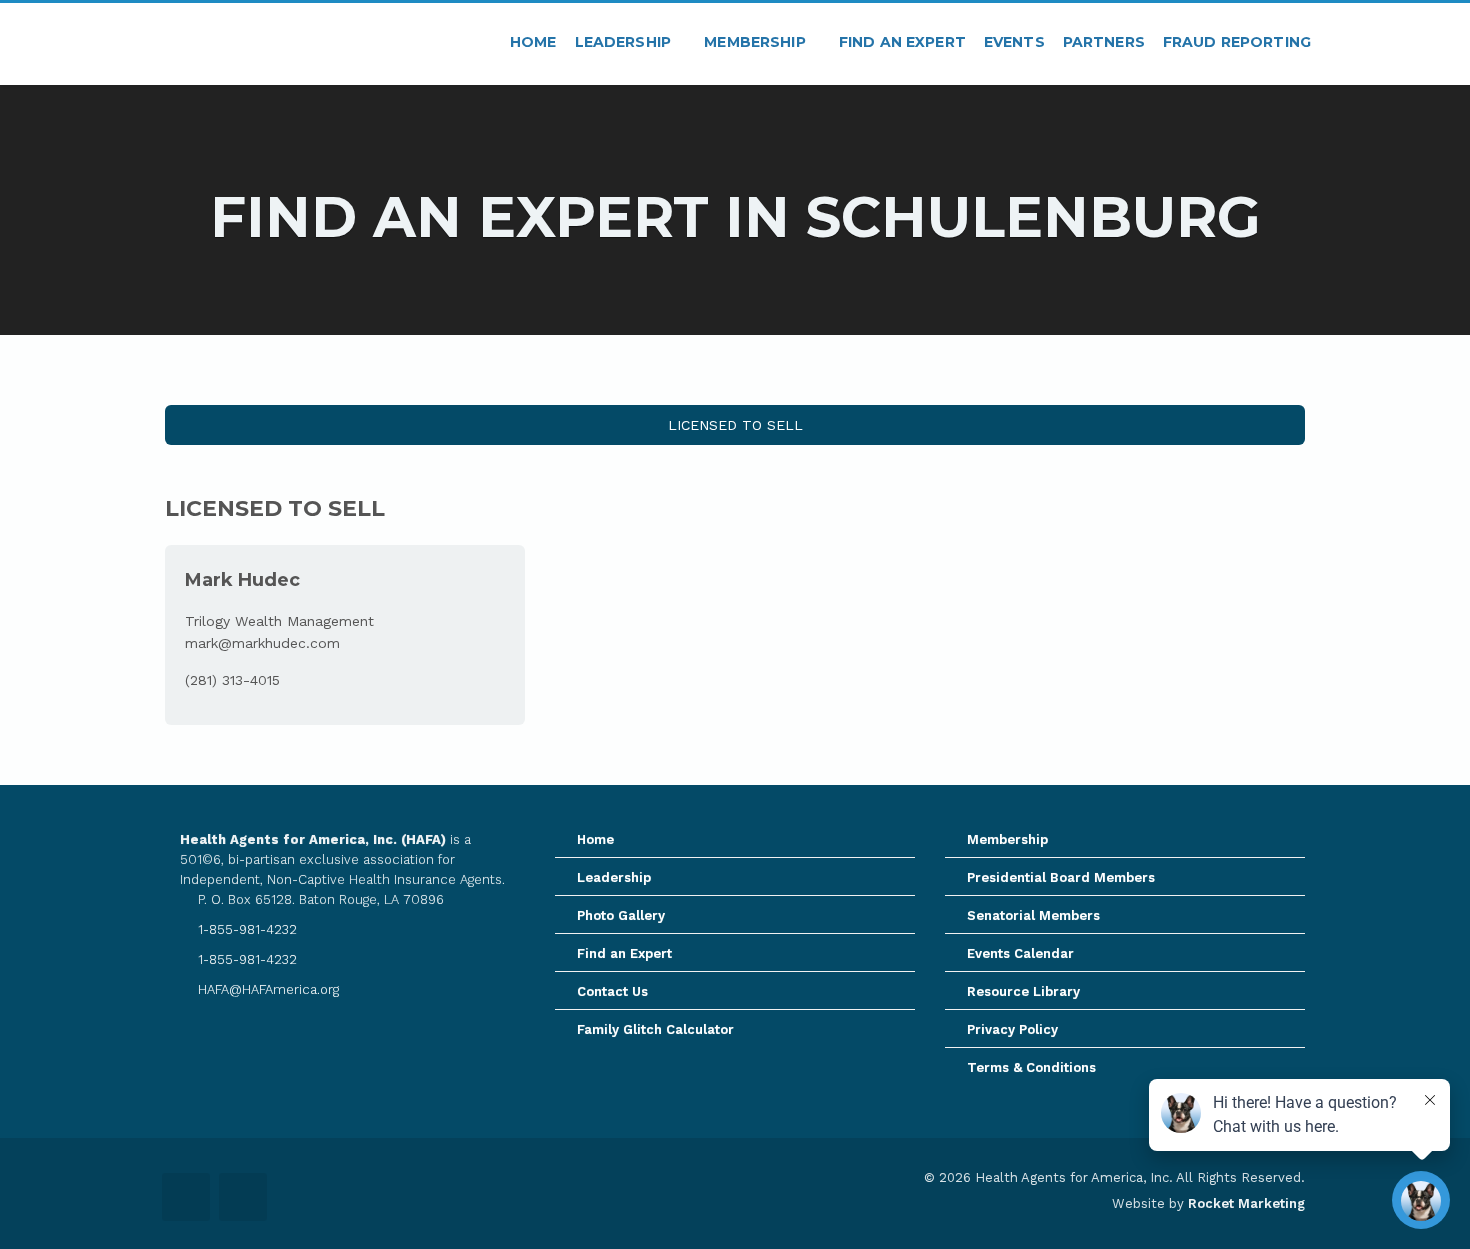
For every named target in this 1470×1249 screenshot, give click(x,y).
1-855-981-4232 (245, 929)
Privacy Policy (1012, 1029)
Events (1014, 42)
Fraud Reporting (1237, 42)
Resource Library (1023, 991)
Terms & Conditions (1031, 1067)
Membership (757, 42)
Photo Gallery (621, 915)
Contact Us (612, 991)
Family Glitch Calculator (655, 1029)
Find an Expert (902, 42)
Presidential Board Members (1061, 877)
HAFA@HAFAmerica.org (266, 989)
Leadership (625, 42)
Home (533, 42)
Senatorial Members (1033, 915)
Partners (1104, 42)
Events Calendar (1020, 953)
